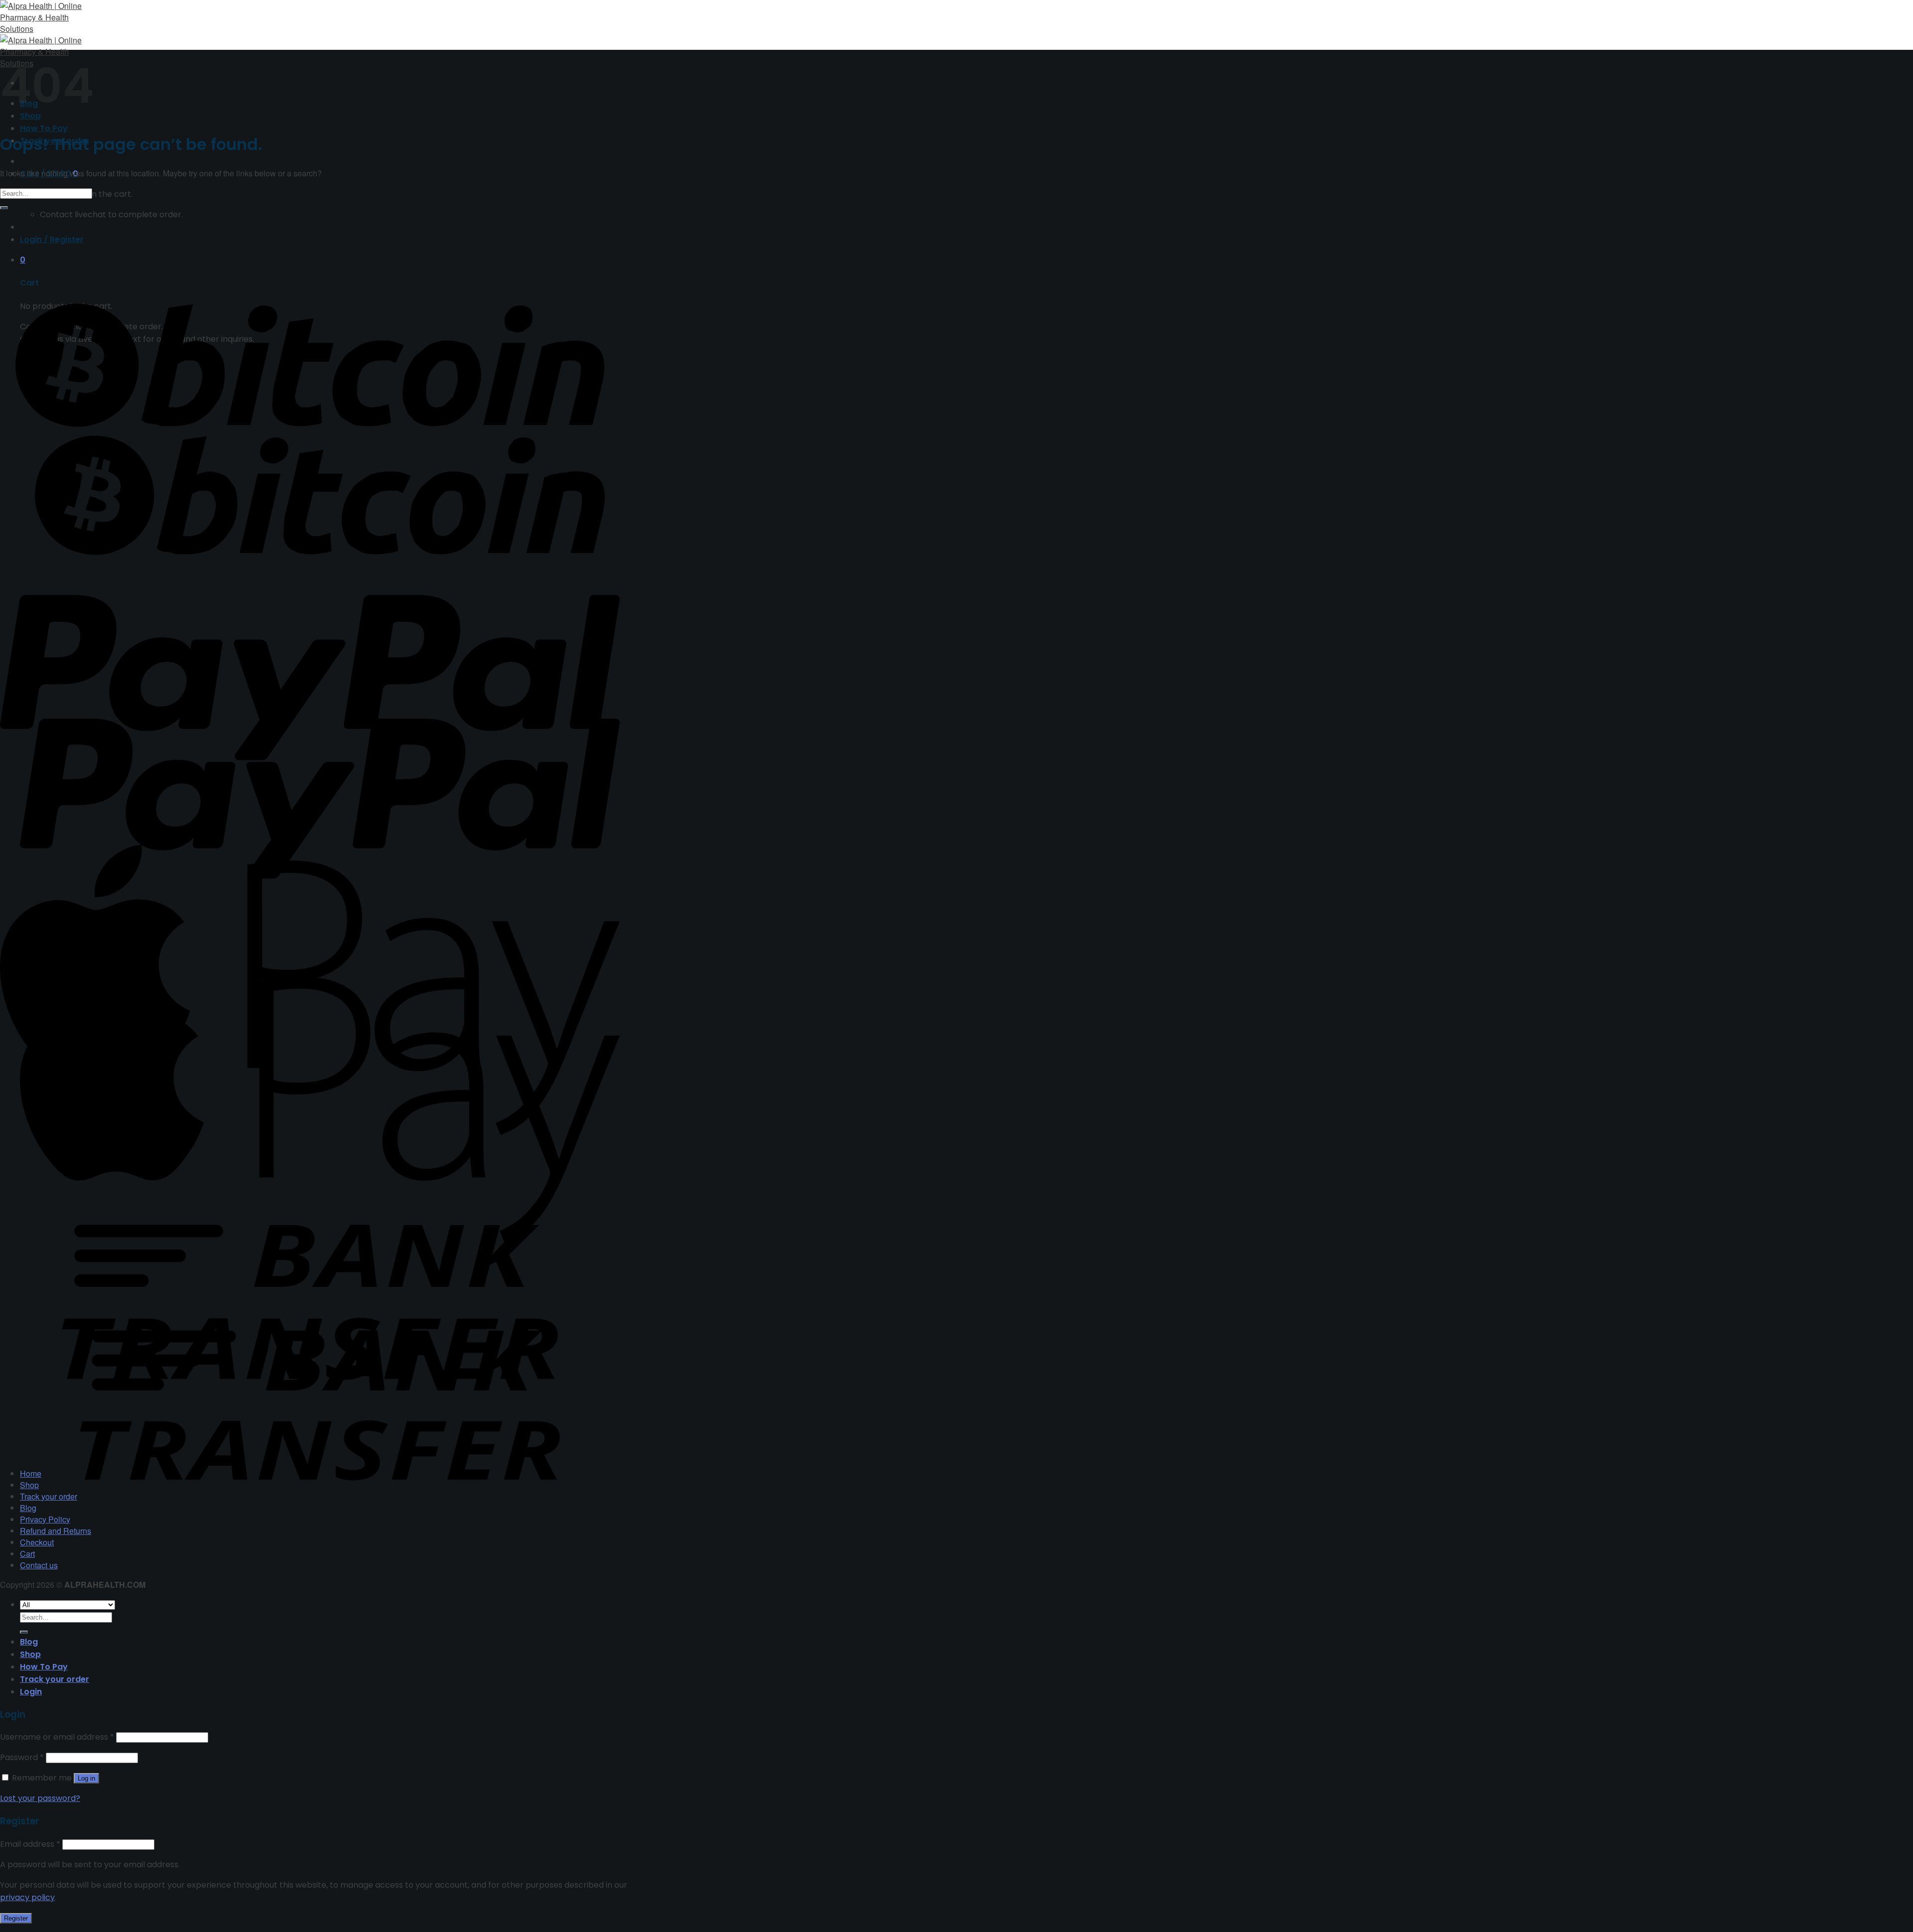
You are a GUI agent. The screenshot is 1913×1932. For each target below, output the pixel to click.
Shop (29, 1485)
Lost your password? (40, 1798)
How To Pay (44, 128)
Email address (30, 1844)
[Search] (24, 1632)
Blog (28, 1508)
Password (22, 1757)
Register (16, 1918)
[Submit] (4, 208)
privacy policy (27, 1897)
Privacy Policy (45, 1519)
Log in (86, 1778)
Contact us (39, 1565)
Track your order (49, 1496)
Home (31, 1473)
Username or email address (57, 1737)
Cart (27, 1554)
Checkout (37, 1542)
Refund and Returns (56, 1531)
